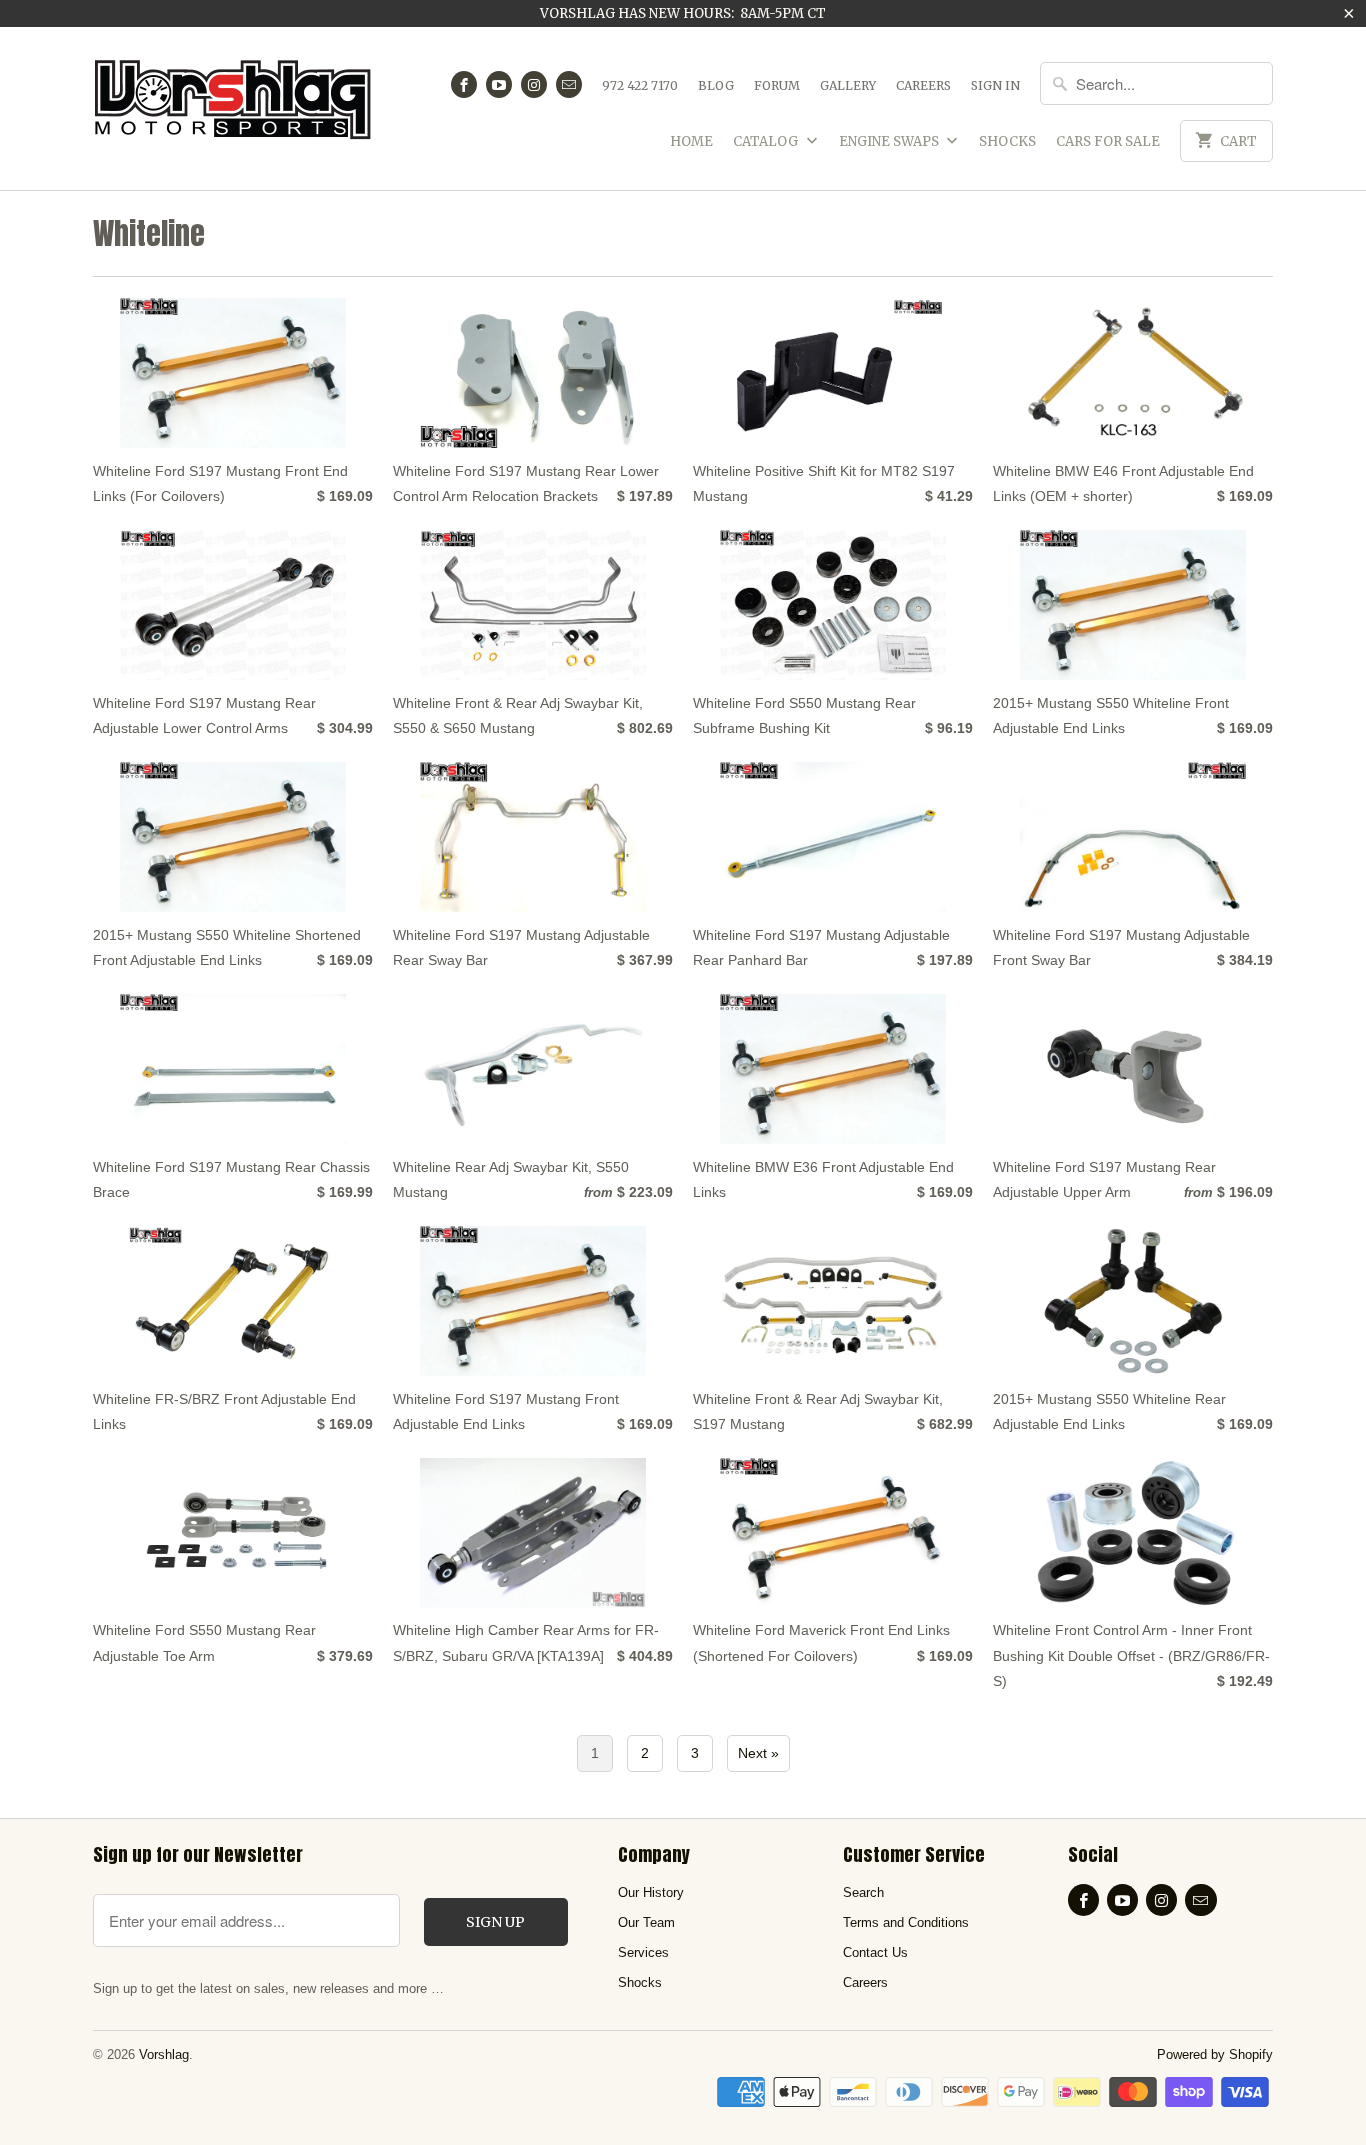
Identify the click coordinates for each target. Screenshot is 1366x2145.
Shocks (1007, 141)
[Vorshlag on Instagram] (534, 84)
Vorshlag (164, 2054)
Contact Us (875, 1952)
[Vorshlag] (233, 108)
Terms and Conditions (906, 1922)
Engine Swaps (890, 141)
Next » (758, 1753)
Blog (716, 85)
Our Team (646, 1922)
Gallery (848, 85)
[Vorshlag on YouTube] (499, 84)
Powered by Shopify (1215, 2054)
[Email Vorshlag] (569, 84)
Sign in (995, 85)
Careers (923, 85)
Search (863, 1892)
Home (691, 141)
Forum (777, 85)
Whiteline (149, 233)
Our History (651, 1892)
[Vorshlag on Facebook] (464, 84)
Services (643, 1952)
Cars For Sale (1108, 141)
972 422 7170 (640, 85)
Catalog (767, 141)
